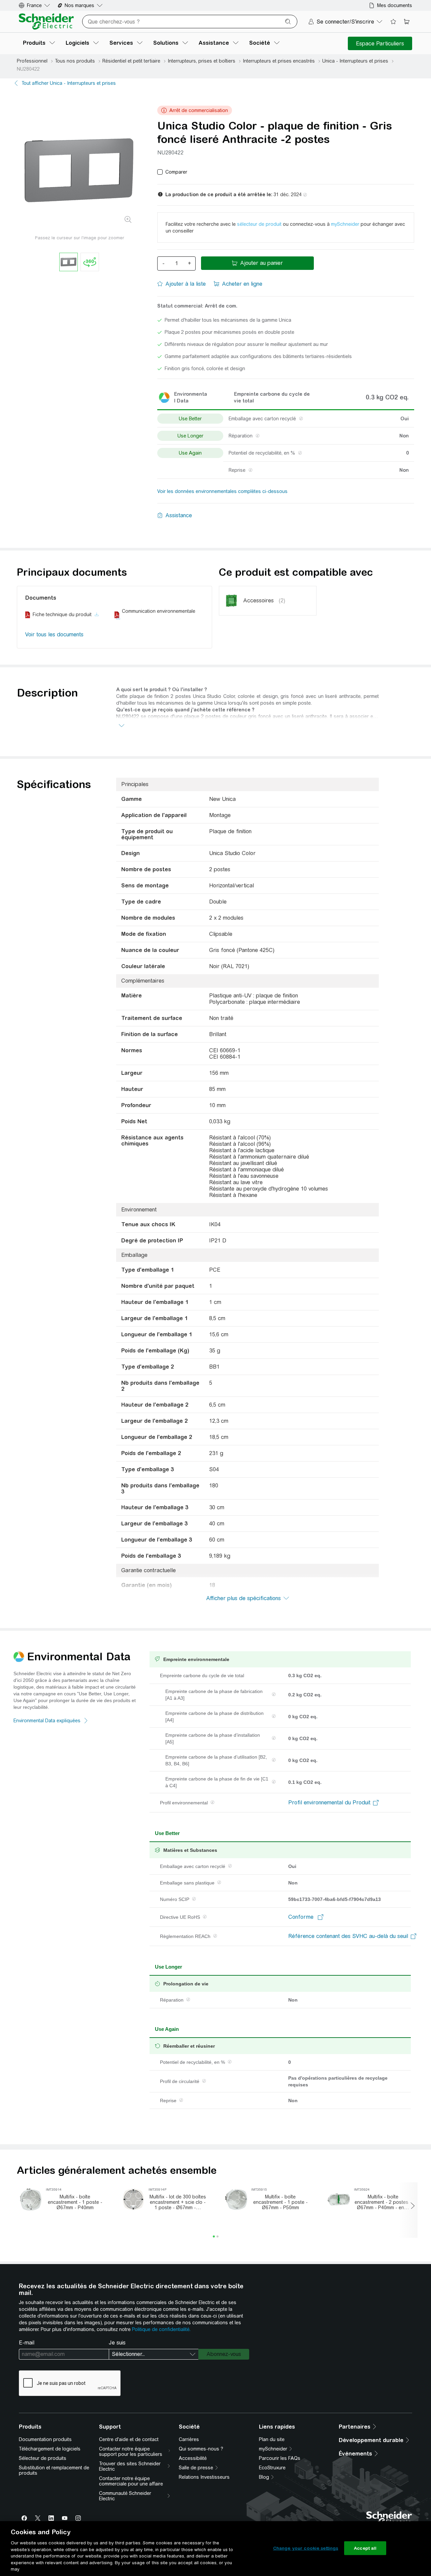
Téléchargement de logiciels (50, 2449)
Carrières (189, 2439)
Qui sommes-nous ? (201, 2449)
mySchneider (345, 224)
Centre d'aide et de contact (129, 2439)
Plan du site (272, 2439)
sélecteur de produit (259, 224)
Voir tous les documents (54, 634)
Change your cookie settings (306, 2548)
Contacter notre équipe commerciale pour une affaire (131, 2481)
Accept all (365, 2548)
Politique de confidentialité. (161, 2329)
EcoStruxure (272, 2468)
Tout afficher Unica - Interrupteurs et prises (69, 83)
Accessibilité (193, 2458)
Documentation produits (45, 2439)
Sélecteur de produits (43, 2458)
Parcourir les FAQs (280, 2458)
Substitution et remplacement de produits (54, 2470)
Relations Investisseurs (204, 2477)
